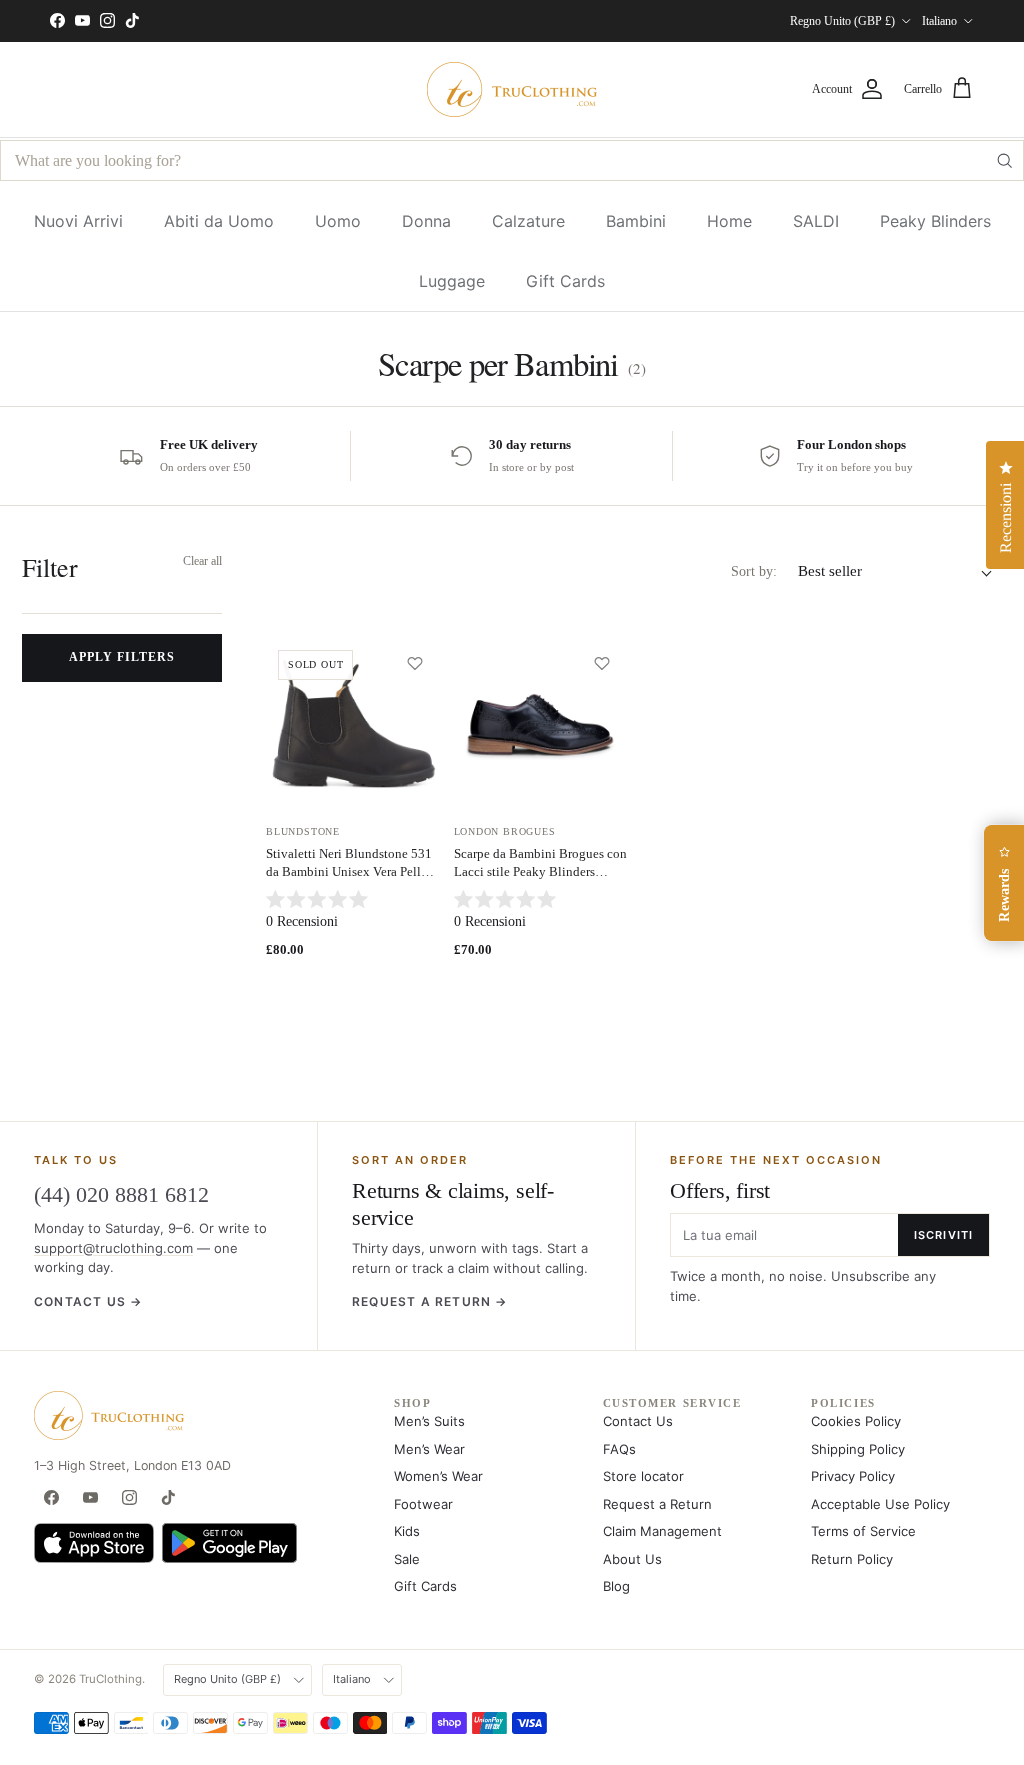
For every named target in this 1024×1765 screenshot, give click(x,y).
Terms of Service (863, 1531)
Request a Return (657, 1504)
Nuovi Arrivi (78, 221)
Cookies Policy (856, 1421)
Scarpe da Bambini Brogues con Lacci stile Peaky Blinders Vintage (540, 871)
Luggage (452, 281)
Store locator (643, 1476)
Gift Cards (565, 281)
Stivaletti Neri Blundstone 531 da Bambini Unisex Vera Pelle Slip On (349, 871)
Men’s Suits (429, 1421)
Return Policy (852, 1559)
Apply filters (121, 657)
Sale (407, 1559)
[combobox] (512, 160)
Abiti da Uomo (219, 221)
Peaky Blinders (935, 221)
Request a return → (430, 1301)
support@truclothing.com (113, 1248)
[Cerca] (1004, 160)
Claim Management (662, 1531)
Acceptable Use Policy (880, 1504)
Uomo (338, 221)
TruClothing (110, 1679)
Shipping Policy (858, 1449)
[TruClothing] (512, 89)
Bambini (636, 221)
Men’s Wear (429, 1449)
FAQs (619, 1449)
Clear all (202, 561)
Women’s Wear (438, 1476)
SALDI (816, 221)
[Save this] (415, 663)
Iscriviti (943, 1235)
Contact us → (88, 1301)
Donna (426, 221)
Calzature (528, 221)
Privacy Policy (853, 1476)
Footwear (423, 1504)
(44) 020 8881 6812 (121, 1194)
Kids (407, 1531)
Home (729, 221)
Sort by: (754, 571)
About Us (632, 1559)
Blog (616, 1586)
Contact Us (638, 1421)
